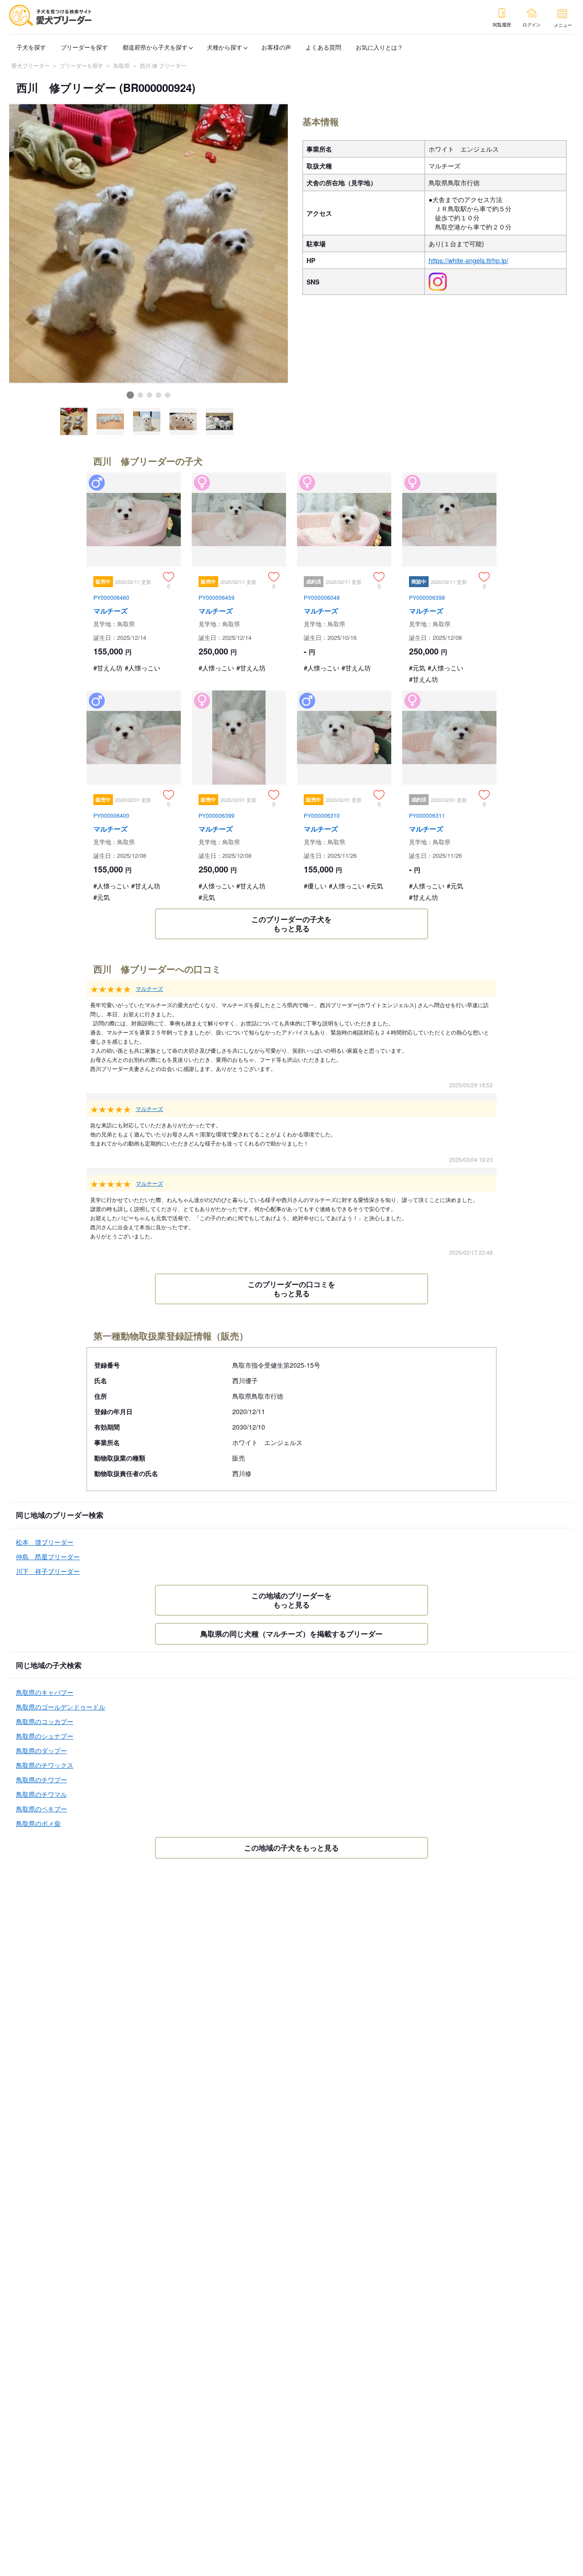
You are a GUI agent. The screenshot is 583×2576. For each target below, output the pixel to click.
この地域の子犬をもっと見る (291, 1848)
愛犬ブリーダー (31, 65)
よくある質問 (323, 47)
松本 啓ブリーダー (45, 1542)
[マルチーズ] (134, 581)
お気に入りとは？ (379, 47)
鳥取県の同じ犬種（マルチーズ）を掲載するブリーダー (291, 1634)
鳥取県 (122, 65)
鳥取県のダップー (41, 1750)
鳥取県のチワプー (41, 1780)
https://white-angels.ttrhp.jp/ (468, 260)
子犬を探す (31, 47)
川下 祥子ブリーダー (48, 1571)
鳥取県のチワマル (41, 1794)
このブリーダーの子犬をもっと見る (291, 924)
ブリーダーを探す (84, 47)
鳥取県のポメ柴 (38, 1823)
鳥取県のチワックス (45, 1765)
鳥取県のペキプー (41, 1809)
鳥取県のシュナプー (45, 1736)
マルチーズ (149, 988)
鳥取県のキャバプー (45, 1692)
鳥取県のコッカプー (45, 1721)
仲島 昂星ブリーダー (48, 1557)
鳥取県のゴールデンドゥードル (61, 1707)
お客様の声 (276, 47)
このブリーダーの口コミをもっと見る (291, 1289)
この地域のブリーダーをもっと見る (291, 1600)
